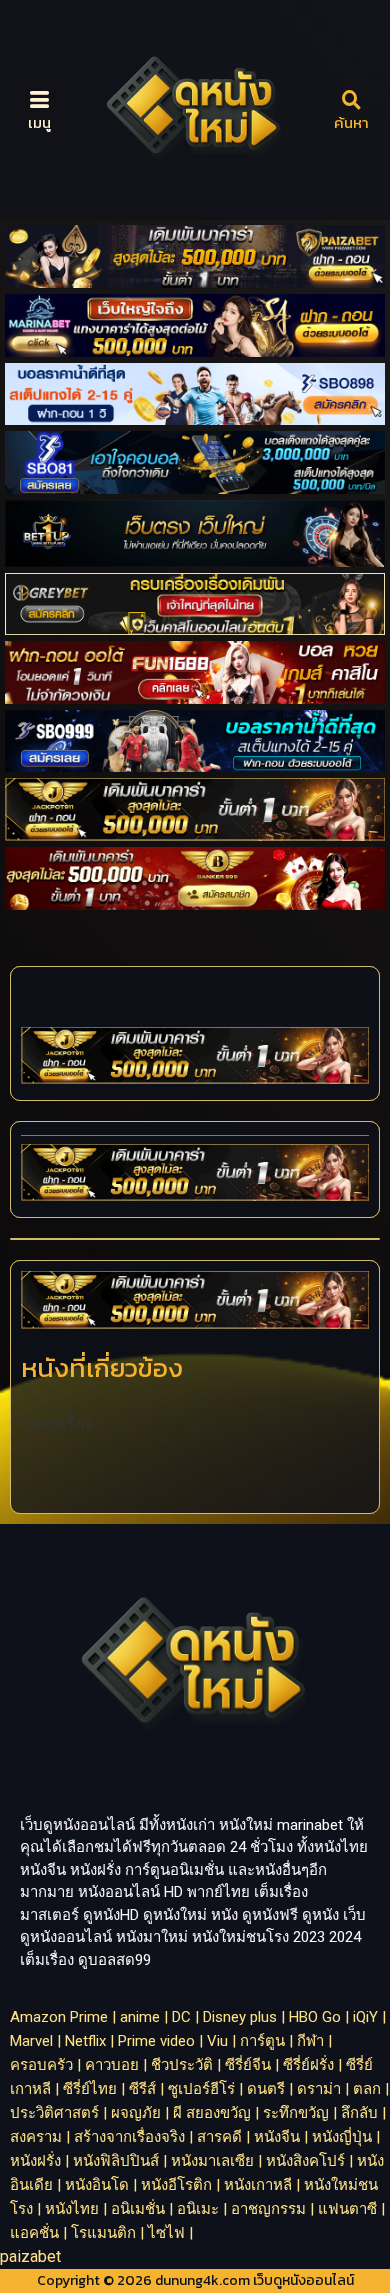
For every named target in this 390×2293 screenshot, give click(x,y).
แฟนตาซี (347, 2209)
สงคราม (36, 2137)
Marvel (31, 2041)
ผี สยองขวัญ (212, 2113)
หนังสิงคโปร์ (305, 2161)
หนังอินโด (97, 2185)
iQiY (365, 2017)
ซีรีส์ (142, 2089)
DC (181, 2017)
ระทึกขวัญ (296, 2113)
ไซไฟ (166, 2233)
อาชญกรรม (268, 2209)
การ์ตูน (262, 2041)
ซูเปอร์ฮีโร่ (201, 2089)
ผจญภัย (136, 2113)
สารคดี (219, 2137)
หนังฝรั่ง (35, 2161)
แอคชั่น (34, 2233)
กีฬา (310, 2041)
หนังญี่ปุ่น (342, 2137)
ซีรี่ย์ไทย (90, 2089)
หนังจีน (277, 2137)
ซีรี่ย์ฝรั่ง (308, 2065)
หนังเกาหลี (258, 2185)
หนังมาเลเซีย (212, 2161)
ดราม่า (319, 2089)
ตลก (367, 2089)
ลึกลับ (359, 2113)
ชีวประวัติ (182, 2065)
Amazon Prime (59, 2017)
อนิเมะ (198, 2209)
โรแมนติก (103, 2233)
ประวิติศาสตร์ (54, 2113)
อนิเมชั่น (138, 2209)
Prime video (156, 2041)
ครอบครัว (41, 2065)
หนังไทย (72, 2209)
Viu (217, 2041)
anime (140, 2017)
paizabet (30, 2256)
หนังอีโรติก (176, 2185)
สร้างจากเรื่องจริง (129, 2137)
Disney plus (240, 2017)
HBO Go (315, 2017)
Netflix (85, 2041)
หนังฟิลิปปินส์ (116, 2161)
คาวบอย (112, 2065)
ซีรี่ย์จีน (248, 2065)
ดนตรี (266, 2089)
